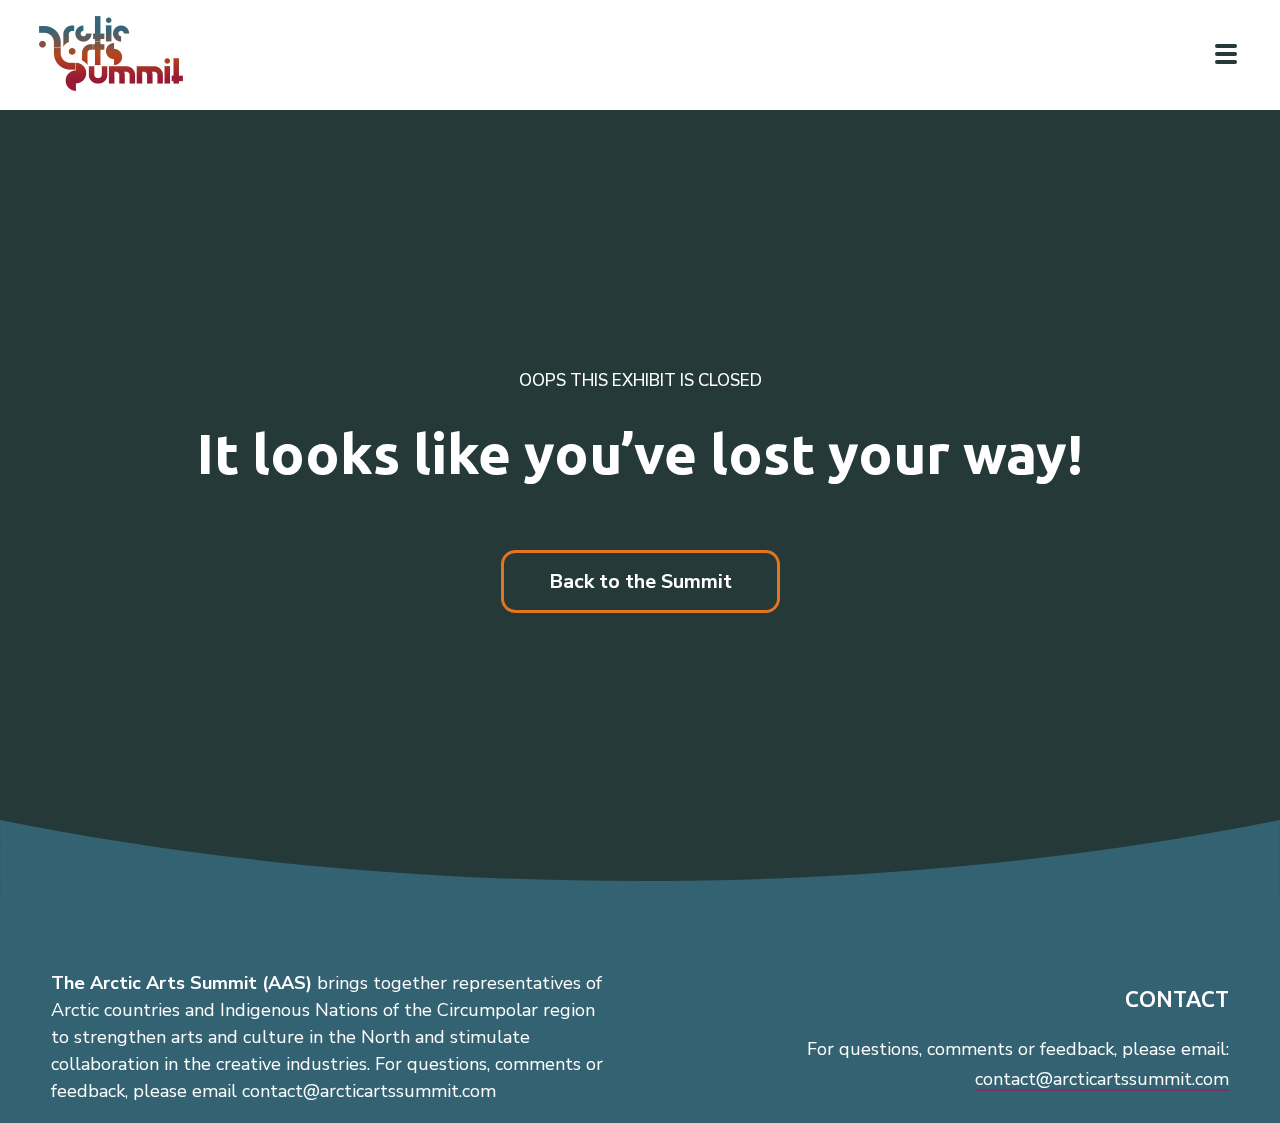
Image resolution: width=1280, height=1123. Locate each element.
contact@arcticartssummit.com (1102, 1079)
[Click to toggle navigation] (1226, 54)
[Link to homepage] (120, 53)
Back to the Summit (640, 581)
